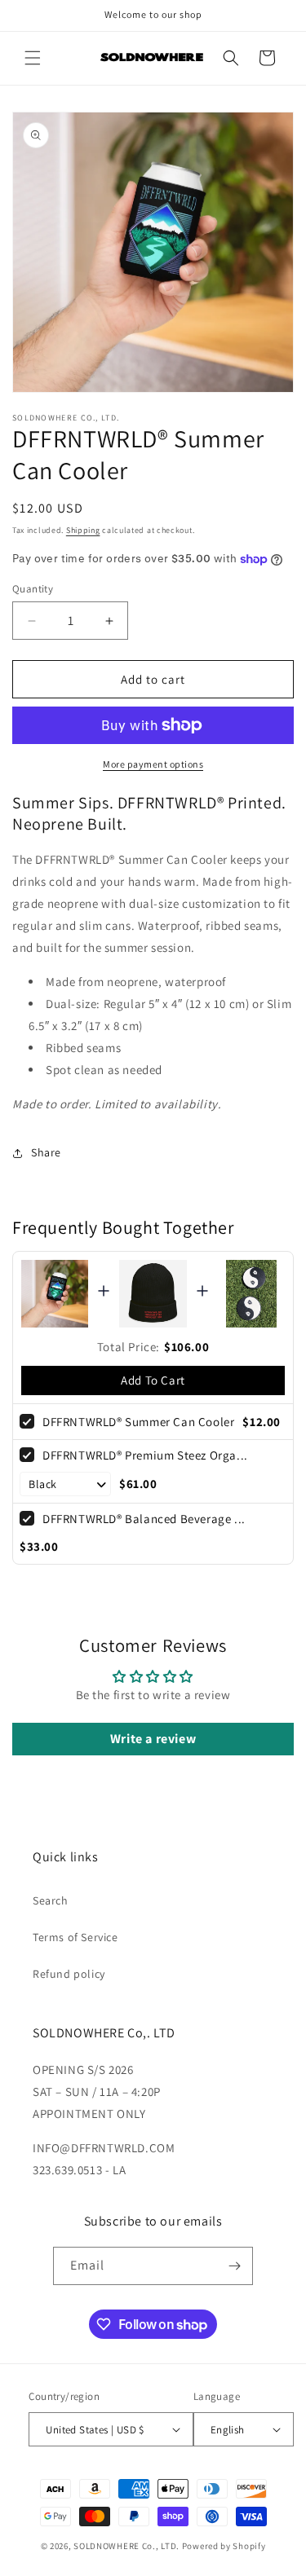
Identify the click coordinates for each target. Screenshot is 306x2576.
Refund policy (69, 1974)
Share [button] (46, 1152)
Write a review (153, 1739)
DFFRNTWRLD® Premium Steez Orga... (145, 1455)
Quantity (33, 589)
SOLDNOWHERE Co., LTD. (126, 2546)
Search (51, 1900)
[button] (33, 58)
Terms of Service (75, 1937)
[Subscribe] (234, 2266)
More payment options (153, 764)
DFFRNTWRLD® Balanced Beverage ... (144, 1519)
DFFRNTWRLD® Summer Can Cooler (138, 1422)
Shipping (83, 530)
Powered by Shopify (224, 2546)
